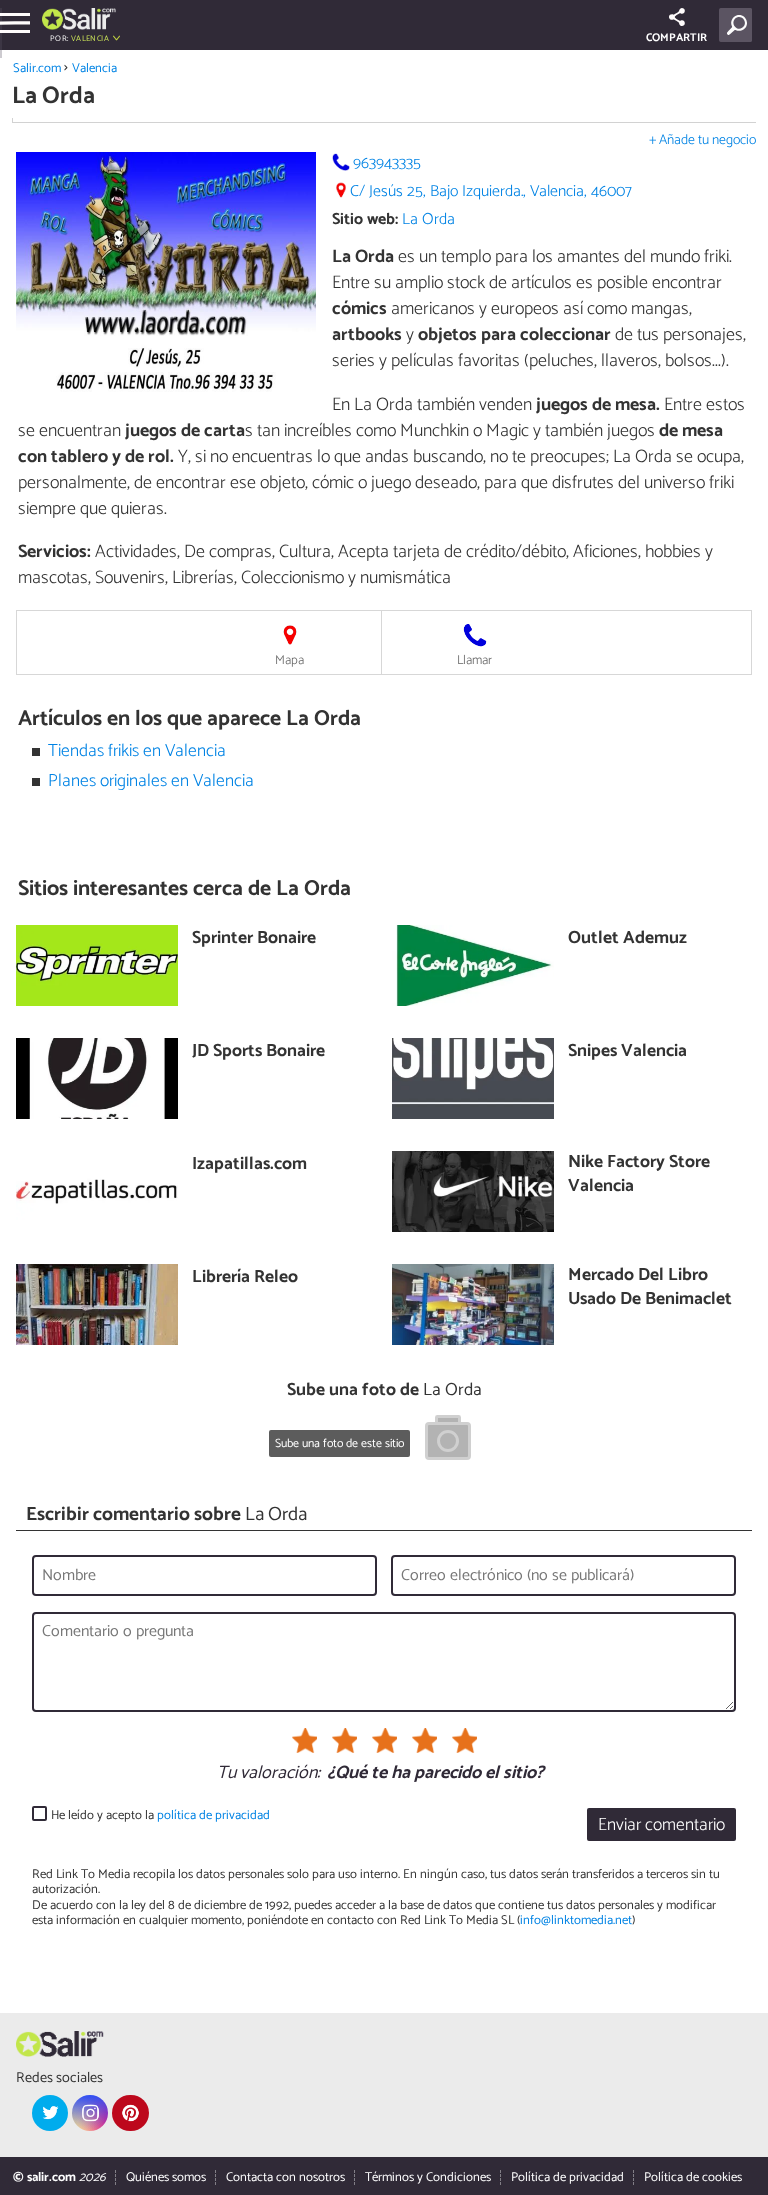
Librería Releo (245, 1278)
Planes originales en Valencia (151, 781)
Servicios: (54, 552)
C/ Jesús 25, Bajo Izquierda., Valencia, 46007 (491, 191)
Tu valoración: (268, 1774)
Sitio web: (365, 219)
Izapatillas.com (249, 1165)
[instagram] (90, 2113)
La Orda (428, 219)
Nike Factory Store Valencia (639, 1175)
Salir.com (37, 68)
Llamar (474, 660)
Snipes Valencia (627, 1052)
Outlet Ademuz (627, 939)
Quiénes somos (166, 2177)
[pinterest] (130, 2113)
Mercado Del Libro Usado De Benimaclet (650, 1288)
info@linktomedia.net (576, 1920)
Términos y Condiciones (428, 2177)
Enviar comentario (661, 1825)
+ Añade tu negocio (702, 140)
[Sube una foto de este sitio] (448, 1441)
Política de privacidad (567, 2177)
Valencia (94, 68)
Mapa (289, 660)
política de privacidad (213, 1815)
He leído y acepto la (160, 1815)
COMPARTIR (676, 38)
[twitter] (50, 2113)
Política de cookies (693, 2177)
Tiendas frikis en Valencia (137, 751)
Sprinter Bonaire (254, 939)
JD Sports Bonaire (258, 1052)
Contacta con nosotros (285, 2177)
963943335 (387, 163)
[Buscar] (739, 25)
